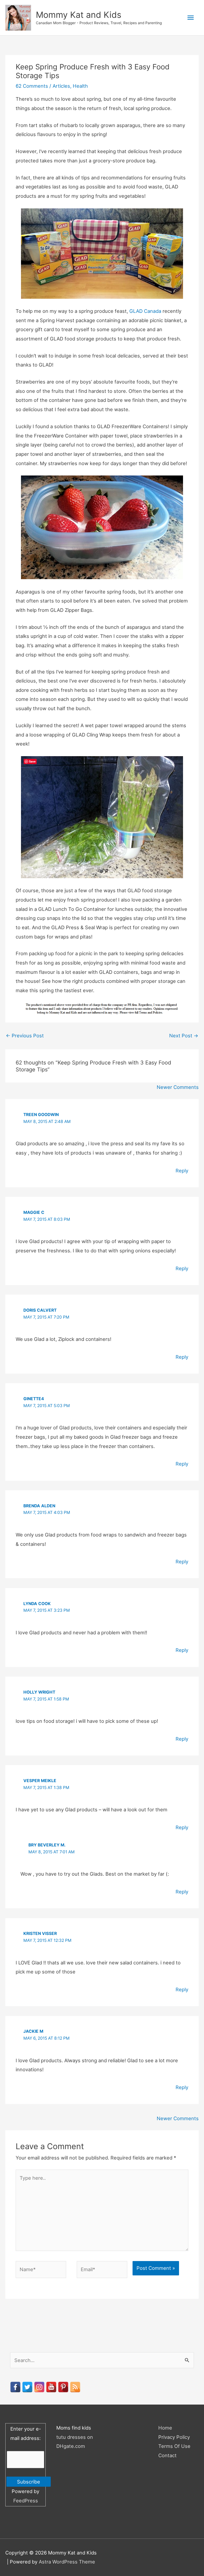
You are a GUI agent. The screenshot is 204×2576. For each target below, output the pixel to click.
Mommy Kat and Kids (79, 15)
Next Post (184, 1036)
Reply (182, 1171)
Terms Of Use (174, 2446)
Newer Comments (178, 1087)
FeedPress (26, 2501)
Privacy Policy (174, 2437)
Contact (167, 2455)
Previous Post (25, 1036)
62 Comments (32, 86)
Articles (61, 86)
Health (80, 86)
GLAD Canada (145, 311)
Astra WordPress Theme (67, 2562)
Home (165, 2428)
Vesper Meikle (40, 1781)
